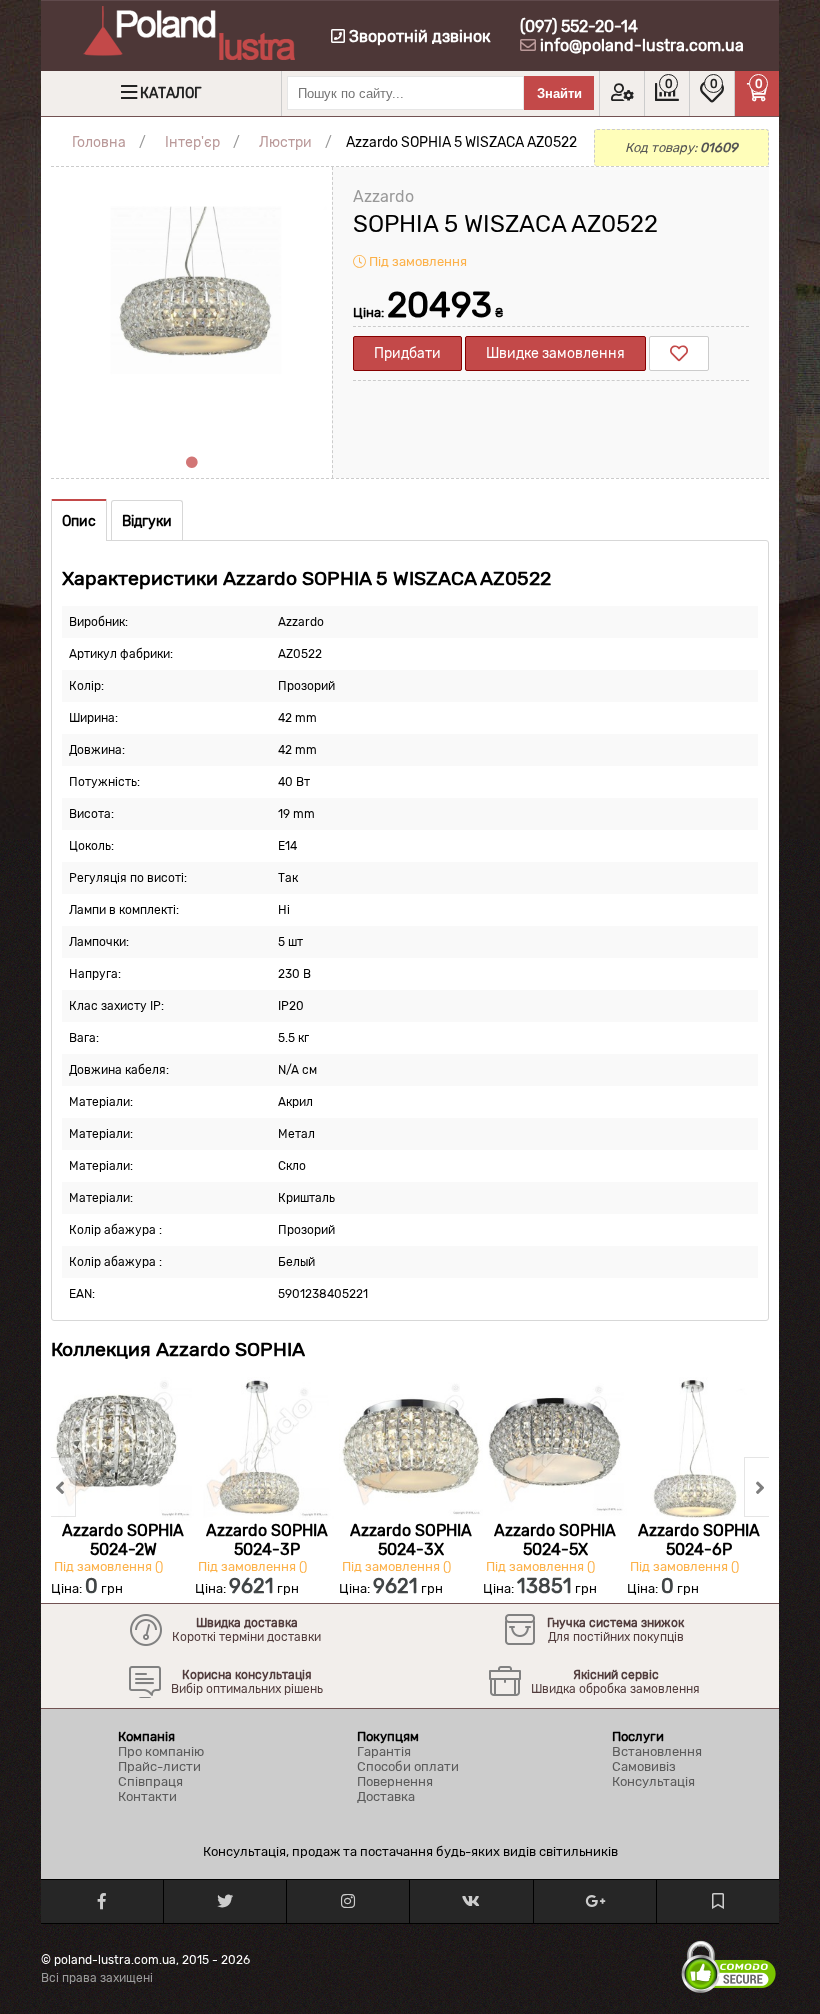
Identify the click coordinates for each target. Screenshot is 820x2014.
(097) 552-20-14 (579, 26)
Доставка (386, 1796)
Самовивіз (644, 1766)
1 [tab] (192, 463)
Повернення (395, 1781)
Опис (79, 521)
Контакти (147, 1796)
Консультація (653, 1781)
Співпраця (150, 1781)
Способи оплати (408, 1766)
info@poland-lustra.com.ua (642, 45)
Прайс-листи (159, 1766)
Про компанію (161, 1751)
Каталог (170, 93)
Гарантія (384, 1751)
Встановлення (657, 1751)
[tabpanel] (191, 307)
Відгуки (147, 521)
